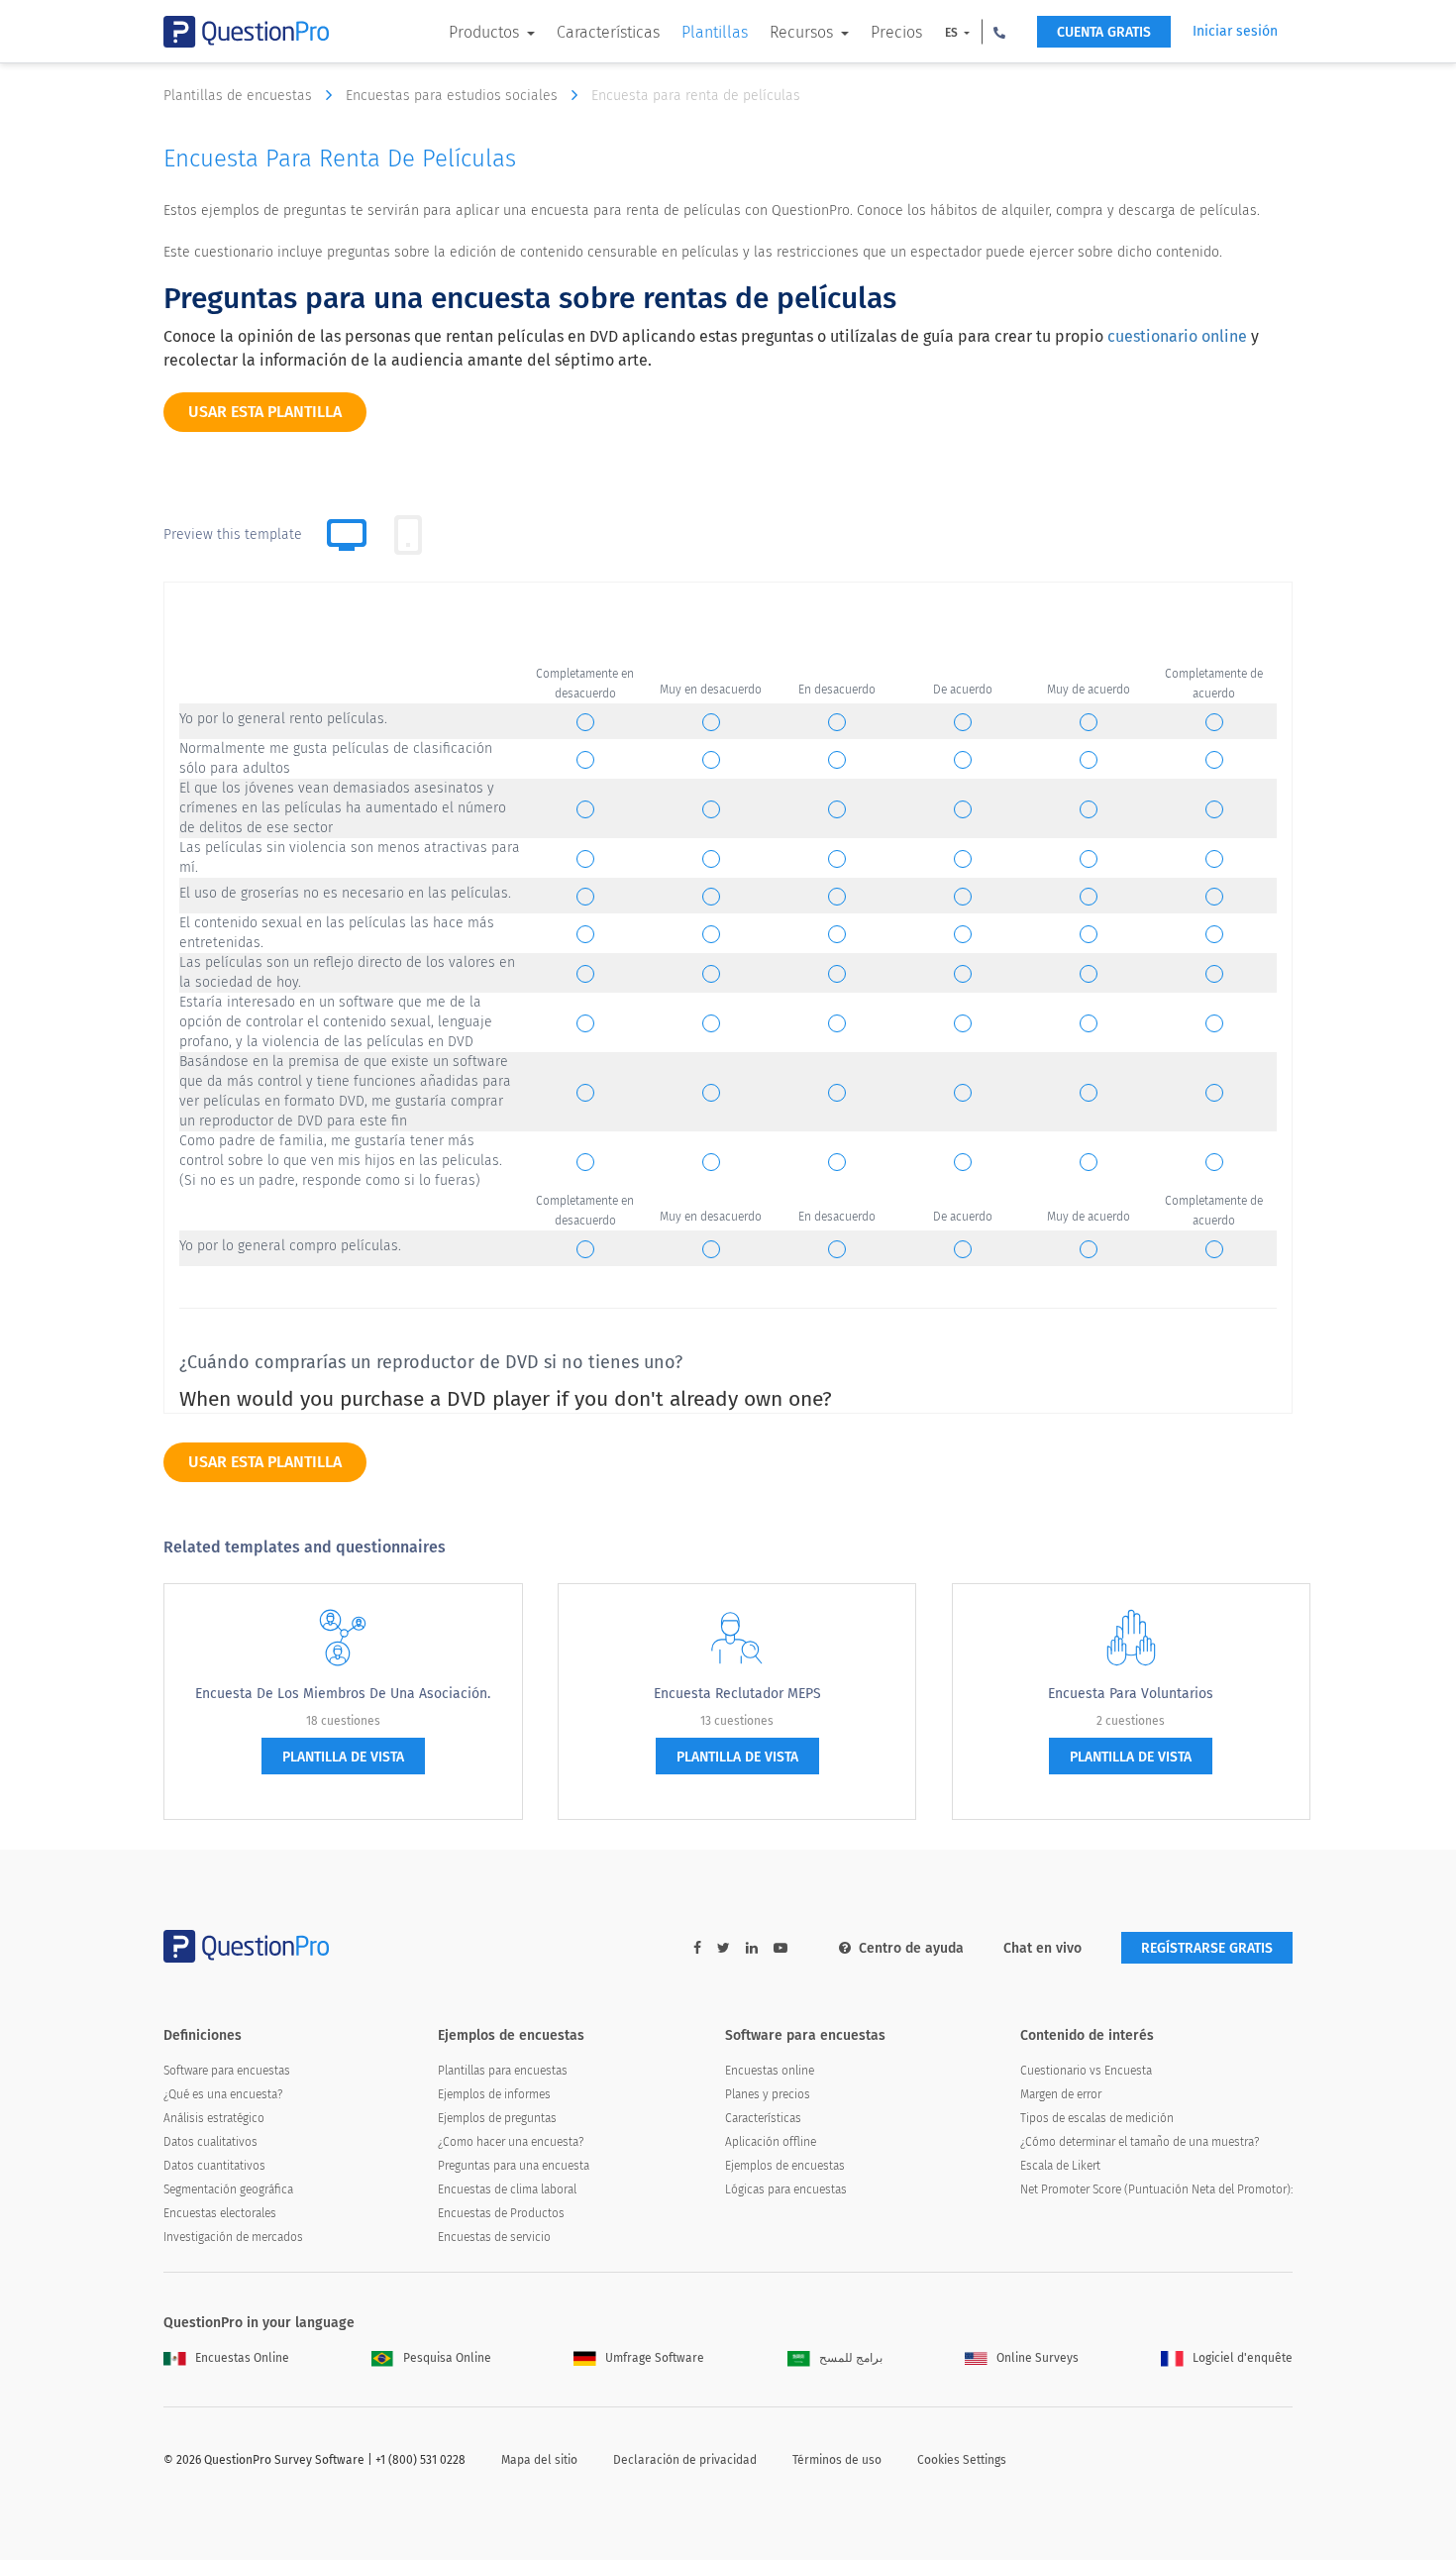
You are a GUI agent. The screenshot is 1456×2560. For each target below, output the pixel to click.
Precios (896, 32)
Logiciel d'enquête (1243, 2358)
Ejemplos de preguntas (497, 2118)
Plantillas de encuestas (240, 96)
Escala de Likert (1060, 2166)
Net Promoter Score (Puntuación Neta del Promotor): (1156, 2189)
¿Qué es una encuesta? (223, 2094)
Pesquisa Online (447, 2358)
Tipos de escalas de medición (1097, 2118)
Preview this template (233, 534)
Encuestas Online (242, 2358)
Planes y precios (768, 2094)
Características (608, 32)
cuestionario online (1177, 336)
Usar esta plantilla (265, 412)
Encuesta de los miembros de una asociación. (343, 1694)
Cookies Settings (962, 2460)
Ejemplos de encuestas (785, 2166)
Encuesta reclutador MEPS (737, 1694)
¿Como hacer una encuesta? (511, 2142)
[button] (999, 32)
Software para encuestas (227, 2071)
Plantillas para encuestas (503, 2071)
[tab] (408, 535)
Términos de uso (837, 2460)
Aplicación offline (771, 2142)
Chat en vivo (1042, 1948)
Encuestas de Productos (501, 2213)
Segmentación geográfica (228, 2189)
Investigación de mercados (233, 2237)
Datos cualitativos (210, 2142)
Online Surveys (1038, 2358)
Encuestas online (770, 2071)
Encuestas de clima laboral (507, 2189)
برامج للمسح (851, 2358)
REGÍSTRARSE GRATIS (1207, 1948)
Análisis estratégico (214, 2118)
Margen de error (1061, 2094)
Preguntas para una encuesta (514, 2166)
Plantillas (715, 32)
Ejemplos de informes (494, 2094)
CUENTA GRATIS (1104, 32)
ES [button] (953, 33)
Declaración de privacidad (685, 2460)
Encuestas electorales (220, 2213)
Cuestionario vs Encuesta (1086, 2071)
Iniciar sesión (1235, 31)
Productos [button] (486, 32)
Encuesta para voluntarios (1131, 1694)
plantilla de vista (343, 1757)
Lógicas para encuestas (786, 2189)
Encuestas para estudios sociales (454, 96)
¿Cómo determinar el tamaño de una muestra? (1140, 2142)
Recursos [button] (803, 32)
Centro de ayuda (911, 1948)
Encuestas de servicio (494, 2237)
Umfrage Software (655, 2358)
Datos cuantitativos (214, 2166)
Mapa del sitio (539, 2460)
